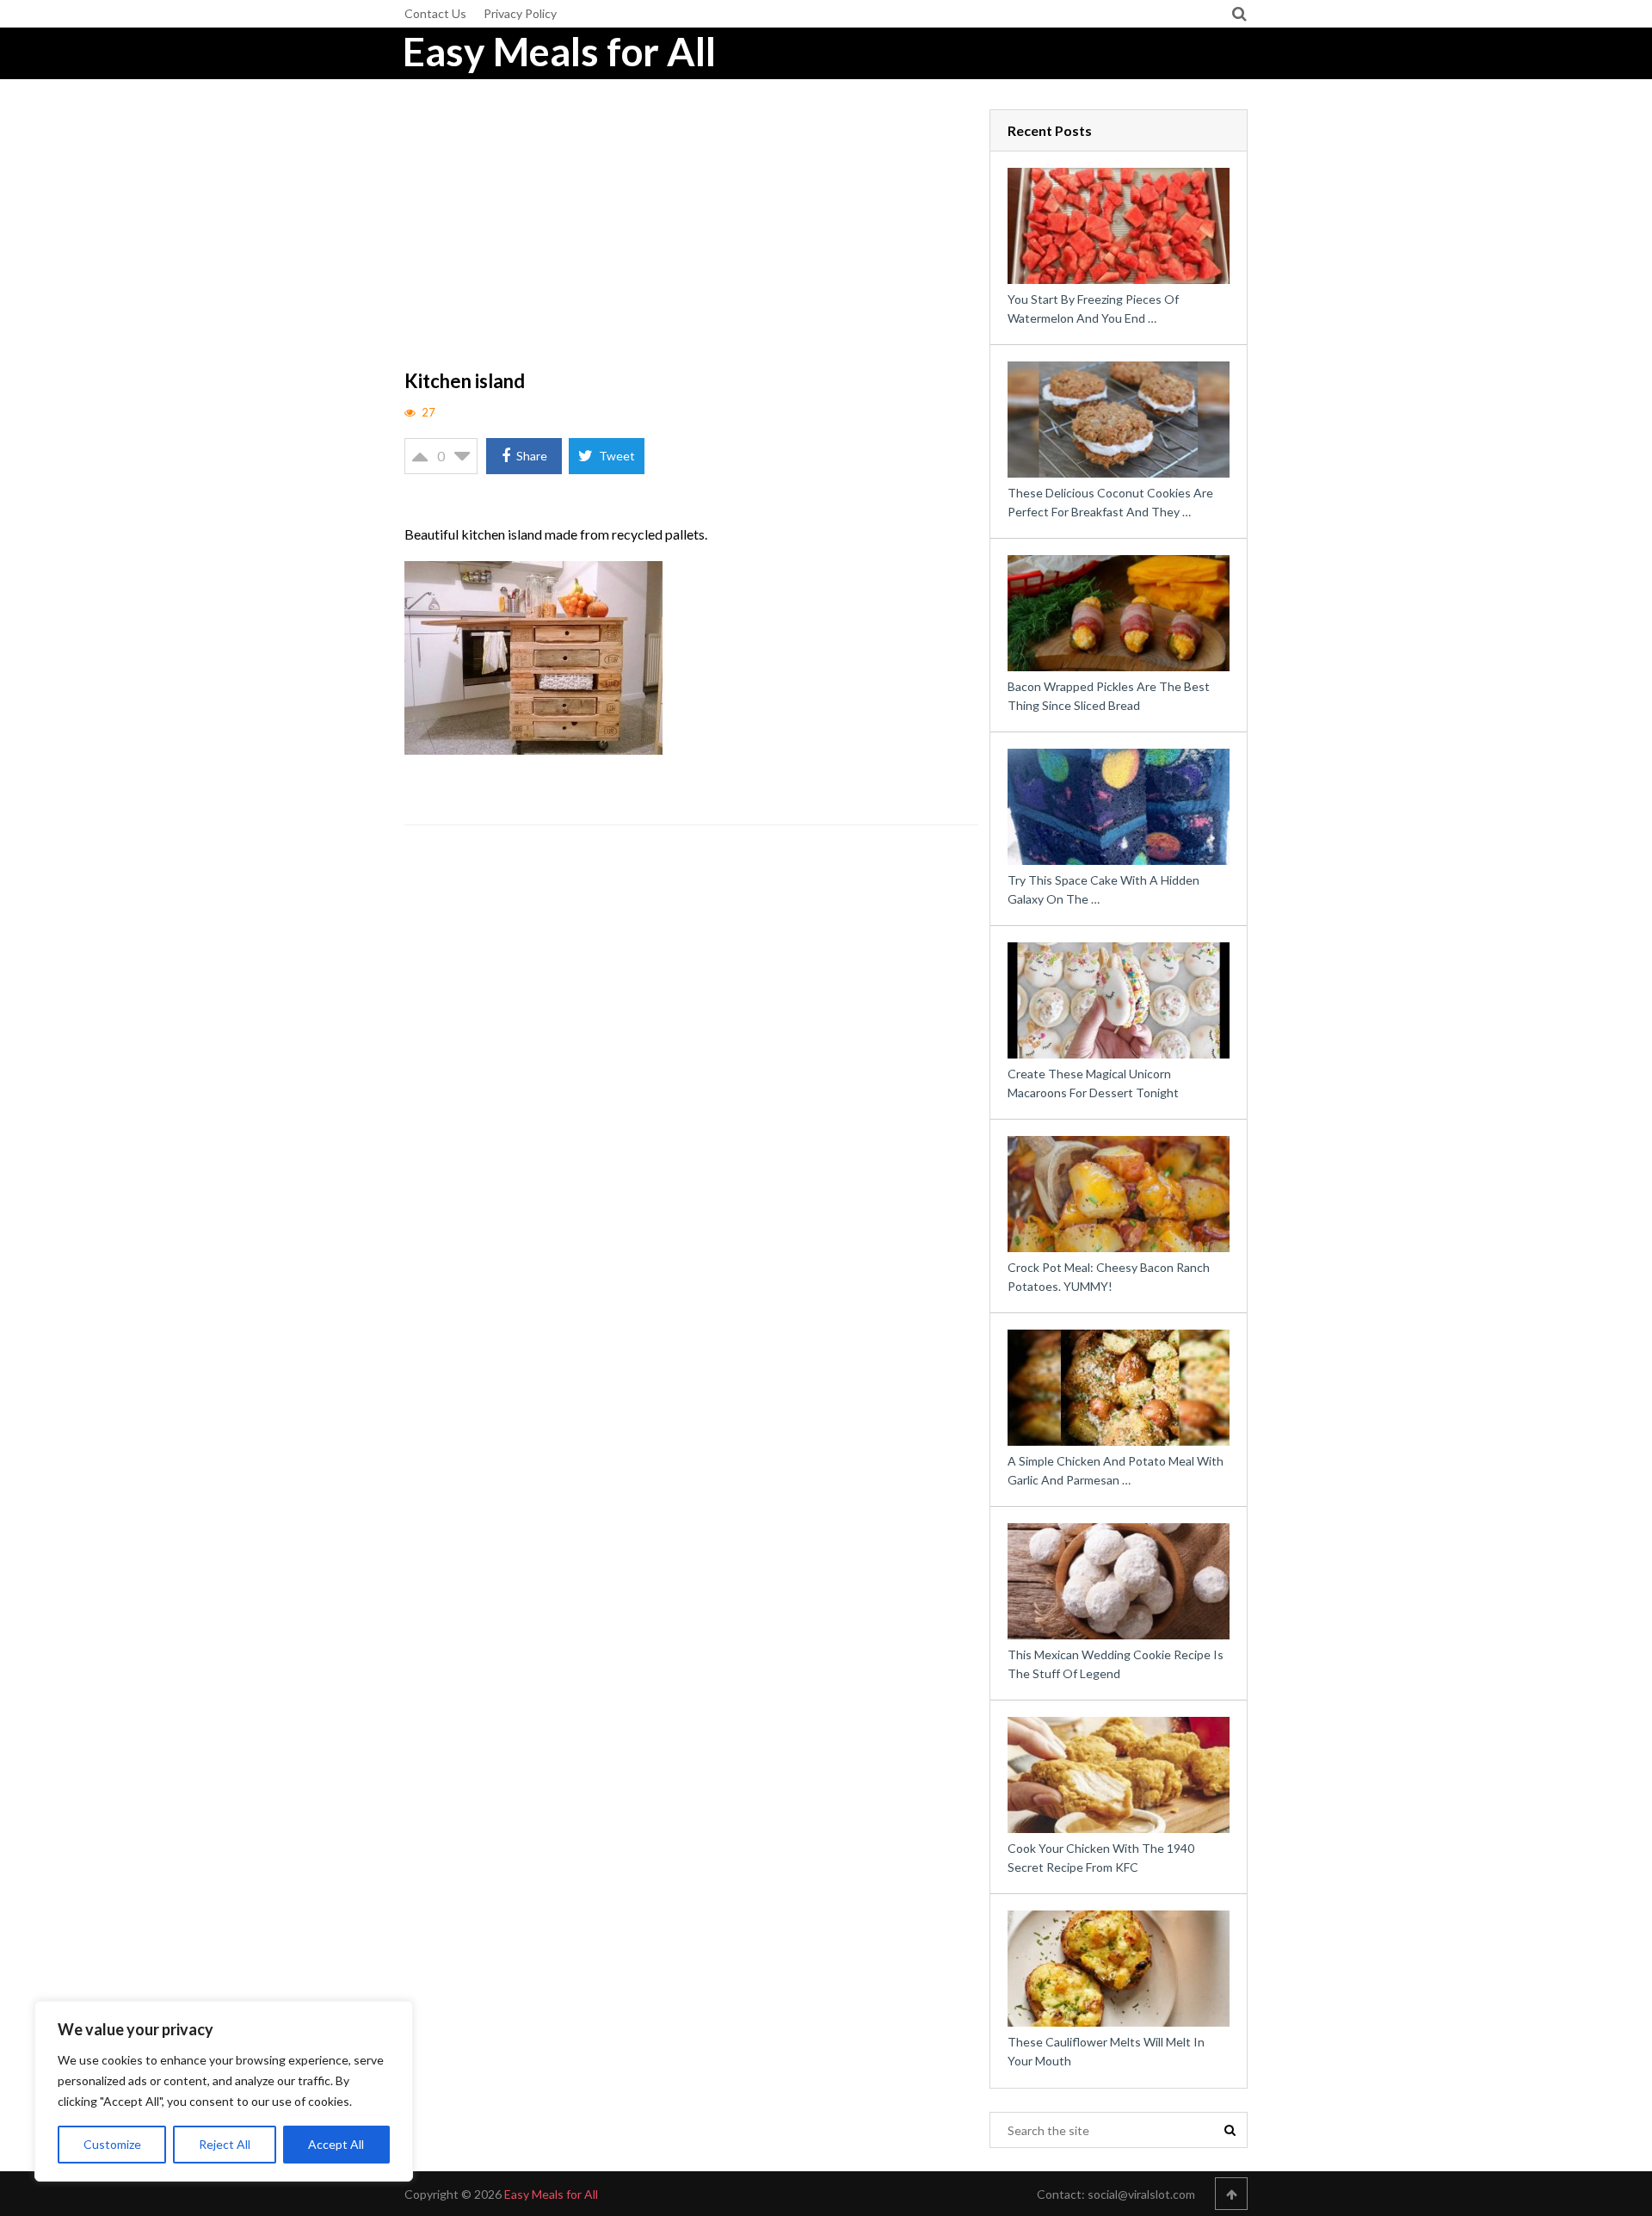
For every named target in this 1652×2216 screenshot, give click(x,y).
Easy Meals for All (559, 52)
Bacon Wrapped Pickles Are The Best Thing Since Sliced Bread (1109, 696)
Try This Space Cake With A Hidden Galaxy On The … (1103, 889)
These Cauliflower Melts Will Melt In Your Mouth (1106, 2051)
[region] (224, 2091)
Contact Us (435, 13)
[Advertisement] (692, 237)
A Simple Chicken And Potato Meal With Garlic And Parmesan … (1116, 1470)
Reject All (225, 2144)
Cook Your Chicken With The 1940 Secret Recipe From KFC (1101, 1858)
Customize (112, 2144)
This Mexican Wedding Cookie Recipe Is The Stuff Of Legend (1116, 1664)
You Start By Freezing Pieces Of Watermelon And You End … (1093, 309)
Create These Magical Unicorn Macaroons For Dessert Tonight (1093, 1083)
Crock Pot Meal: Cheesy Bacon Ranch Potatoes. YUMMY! (1109, 1277)
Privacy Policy (520, 13)
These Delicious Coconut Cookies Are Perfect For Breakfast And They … (1110, 502)
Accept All (336, 2144)
